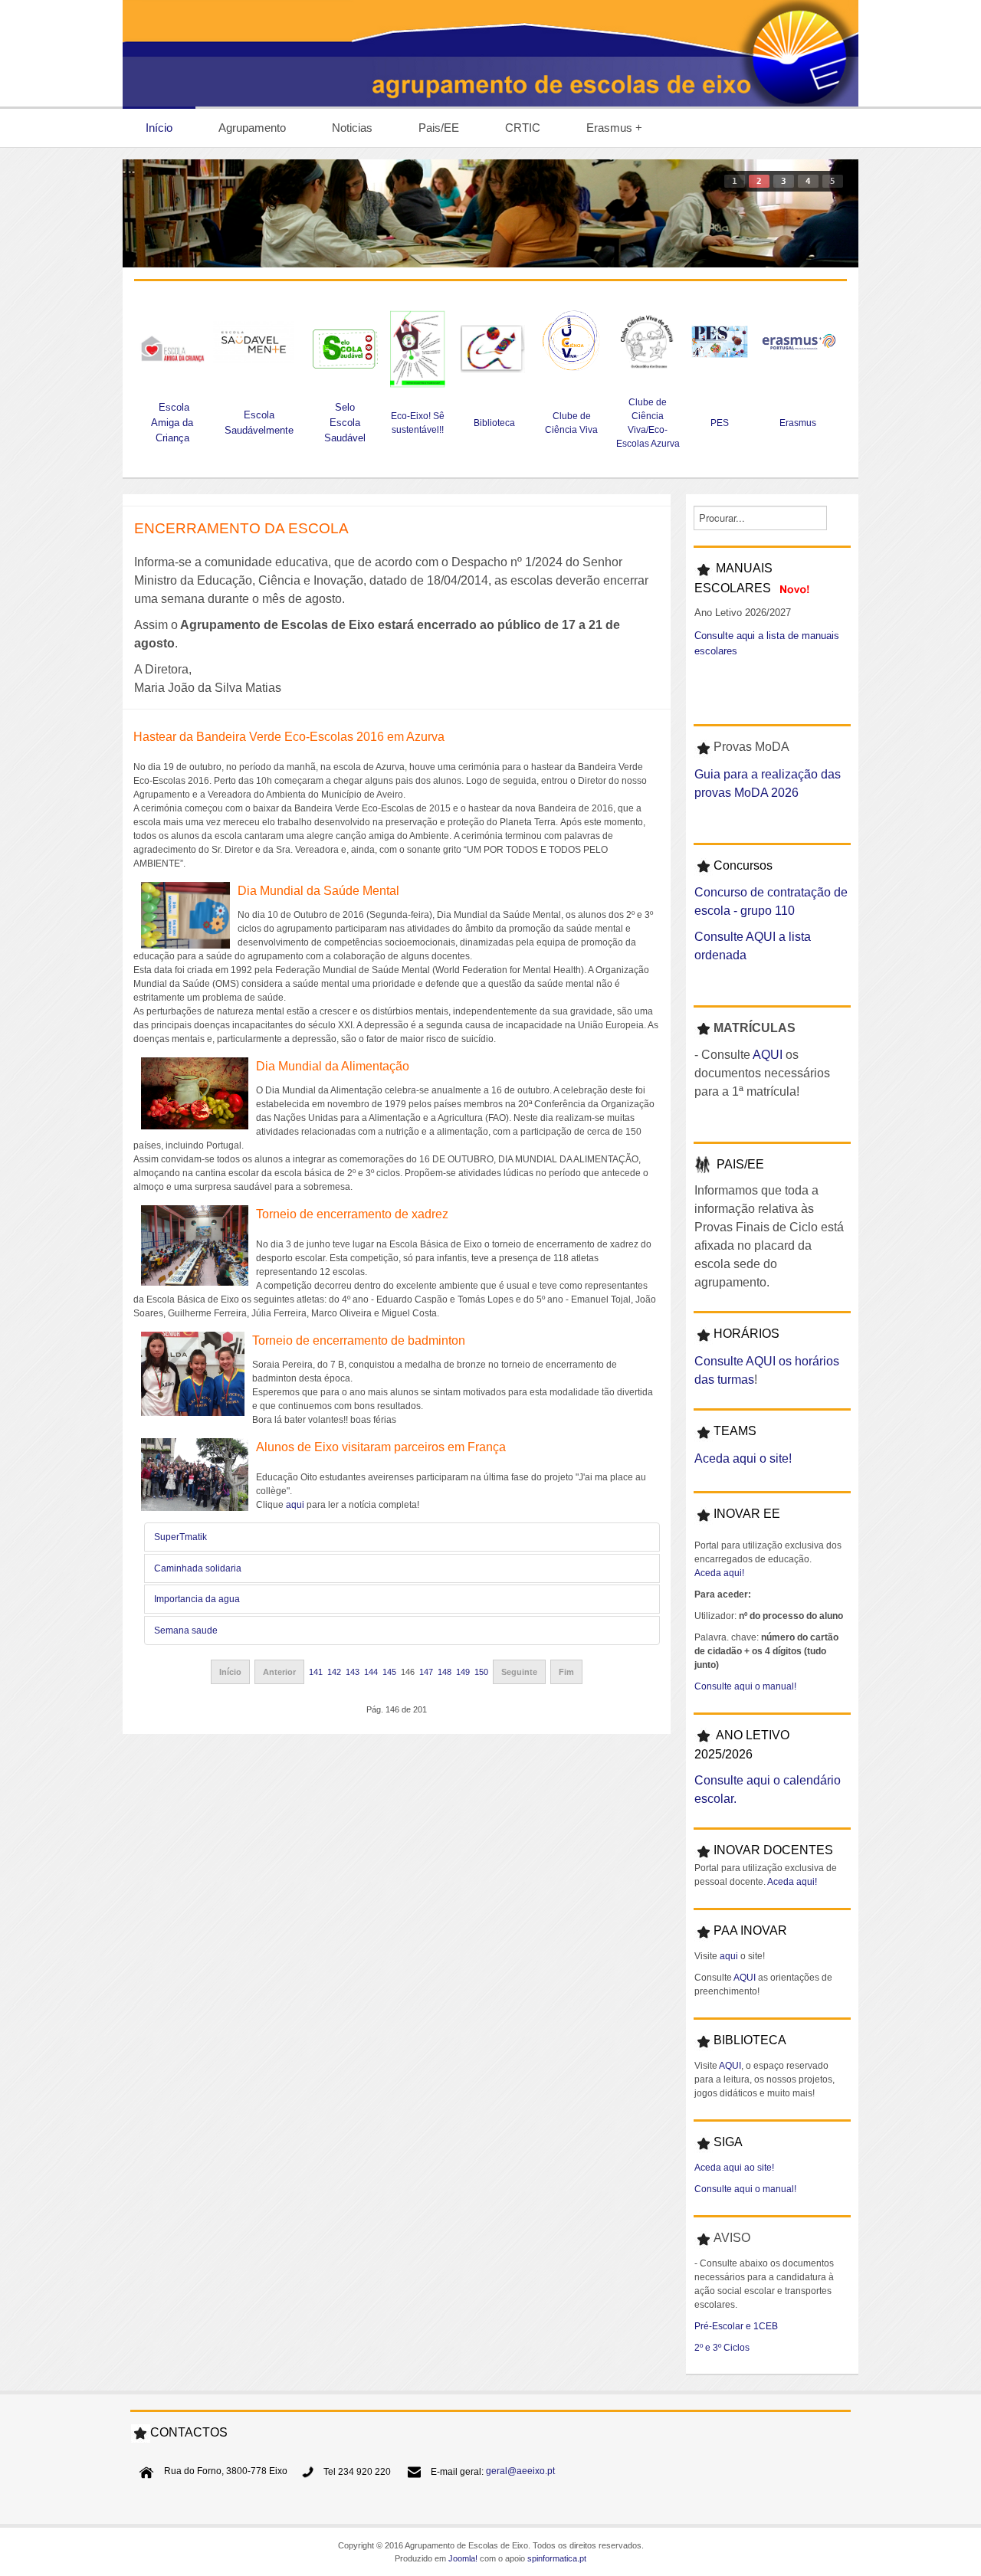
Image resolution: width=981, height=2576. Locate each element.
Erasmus (799, 423)
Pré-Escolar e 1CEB (736, 2326)
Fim (566, 1672)
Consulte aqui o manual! (745, 1686)
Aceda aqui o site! (743, 1458)
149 (463, 1672)
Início (230, 1672)
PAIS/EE (740, 1164)
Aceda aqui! (719, 1573)
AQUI (768, 1055)
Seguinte (519, 1672)
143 (353, 1672)
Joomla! (463, 2558)
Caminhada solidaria (198, 1568)
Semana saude (186, 1630)
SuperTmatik (180, 1537)
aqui (295, 1505)
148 (445, 1672)
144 (371, 1672)
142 (334, 1672)
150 (481, 1672)
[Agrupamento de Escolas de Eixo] (490, 53)
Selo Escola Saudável (345, 423)
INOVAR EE (747, 1514)
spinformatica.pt (557, 2558)
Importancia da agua (197, 1599)
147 (426, 1672)
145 (389, 1672)
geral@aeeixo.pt (520, 2472)
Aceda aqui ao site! (734, 2168)
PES (720, 423)
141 (316, 1672)
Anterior (279, 1672)
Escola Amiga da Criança (172, 423)
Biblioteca (494, 423)
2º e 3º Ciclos (722, 2348)
